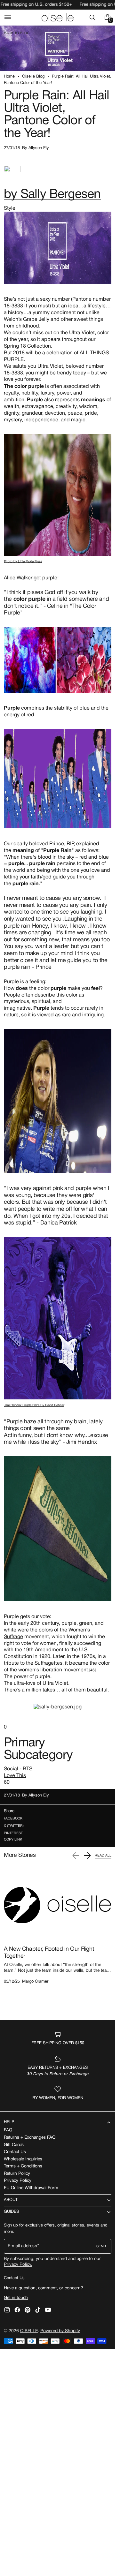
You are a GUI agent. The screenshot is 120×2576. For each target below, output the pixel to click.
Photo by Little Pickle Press (23, 562)
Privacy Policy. (18, 2265)
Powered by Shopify (60, 2331)
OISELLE (29, 2331)
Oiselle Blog (33, 77)
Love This (15, 1776)
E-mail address (22, 2246)
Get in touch (16, 2298)
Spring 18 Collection (27, 346)
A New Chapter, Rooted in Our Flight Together (49, 1953)
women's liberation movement (53, 1670)
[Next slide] (87, 1856)
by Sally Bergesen (52, 195)
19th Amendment (43, 1650)
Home (9, 77)
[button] (8, 17)
